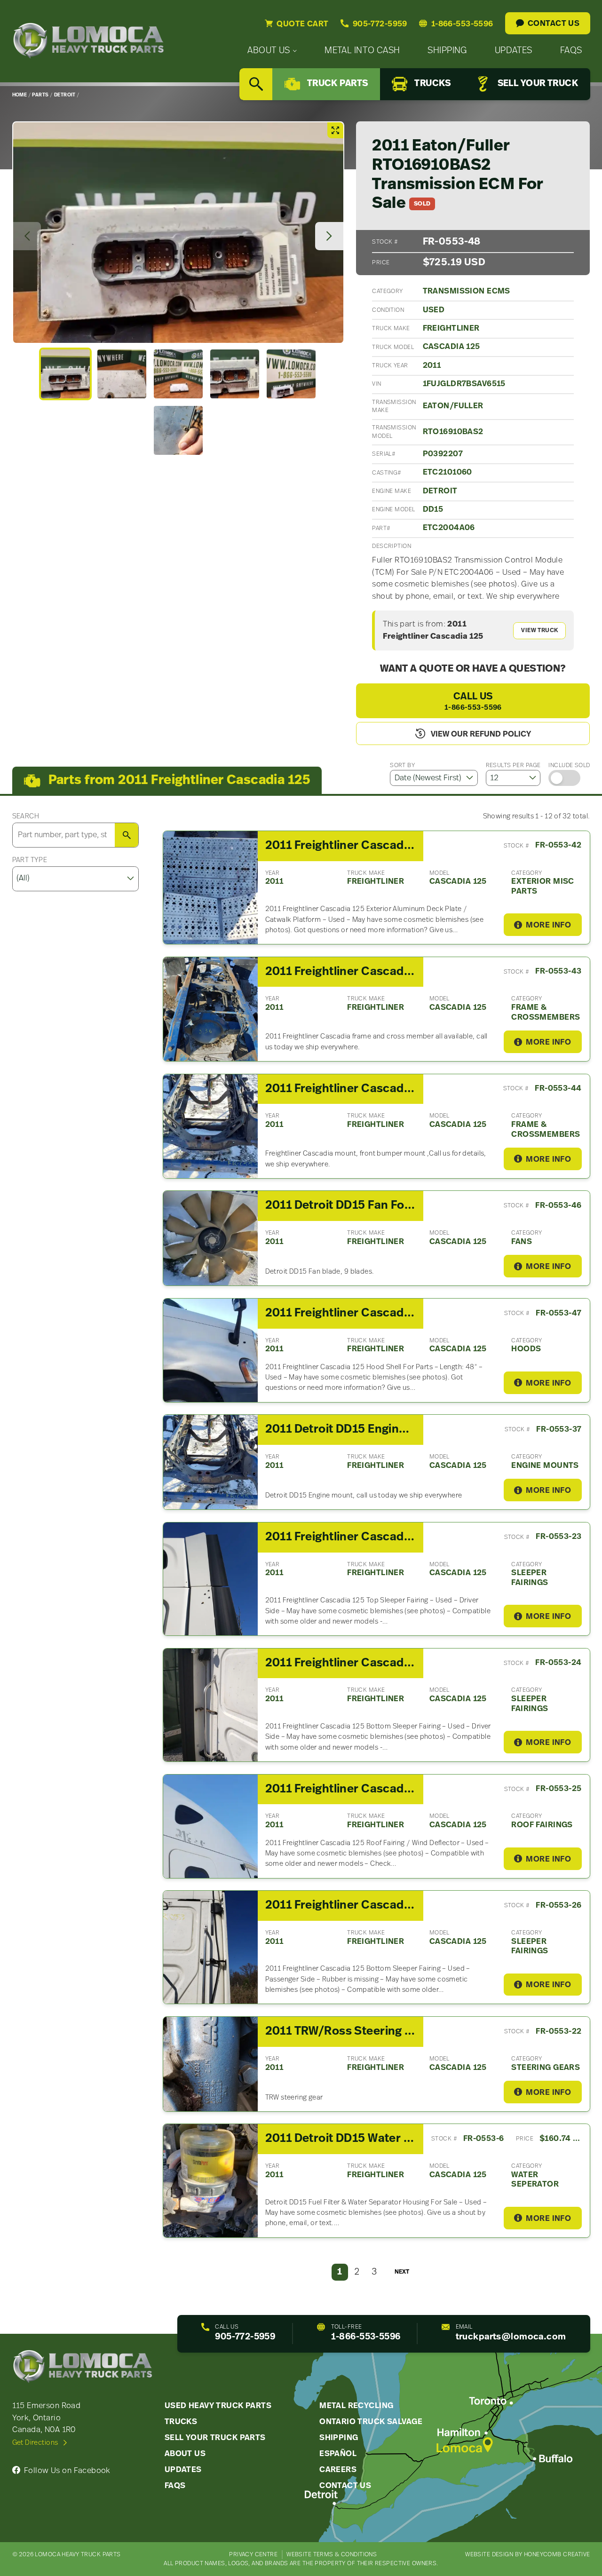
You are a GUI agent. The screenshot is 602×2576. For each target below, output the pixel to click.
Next (402, 2272)
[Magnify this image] (178, 233)
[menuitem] (272, 51)
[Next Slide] (329, 236)
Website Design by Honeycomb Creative (527, 2555)
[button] (65, 374)
